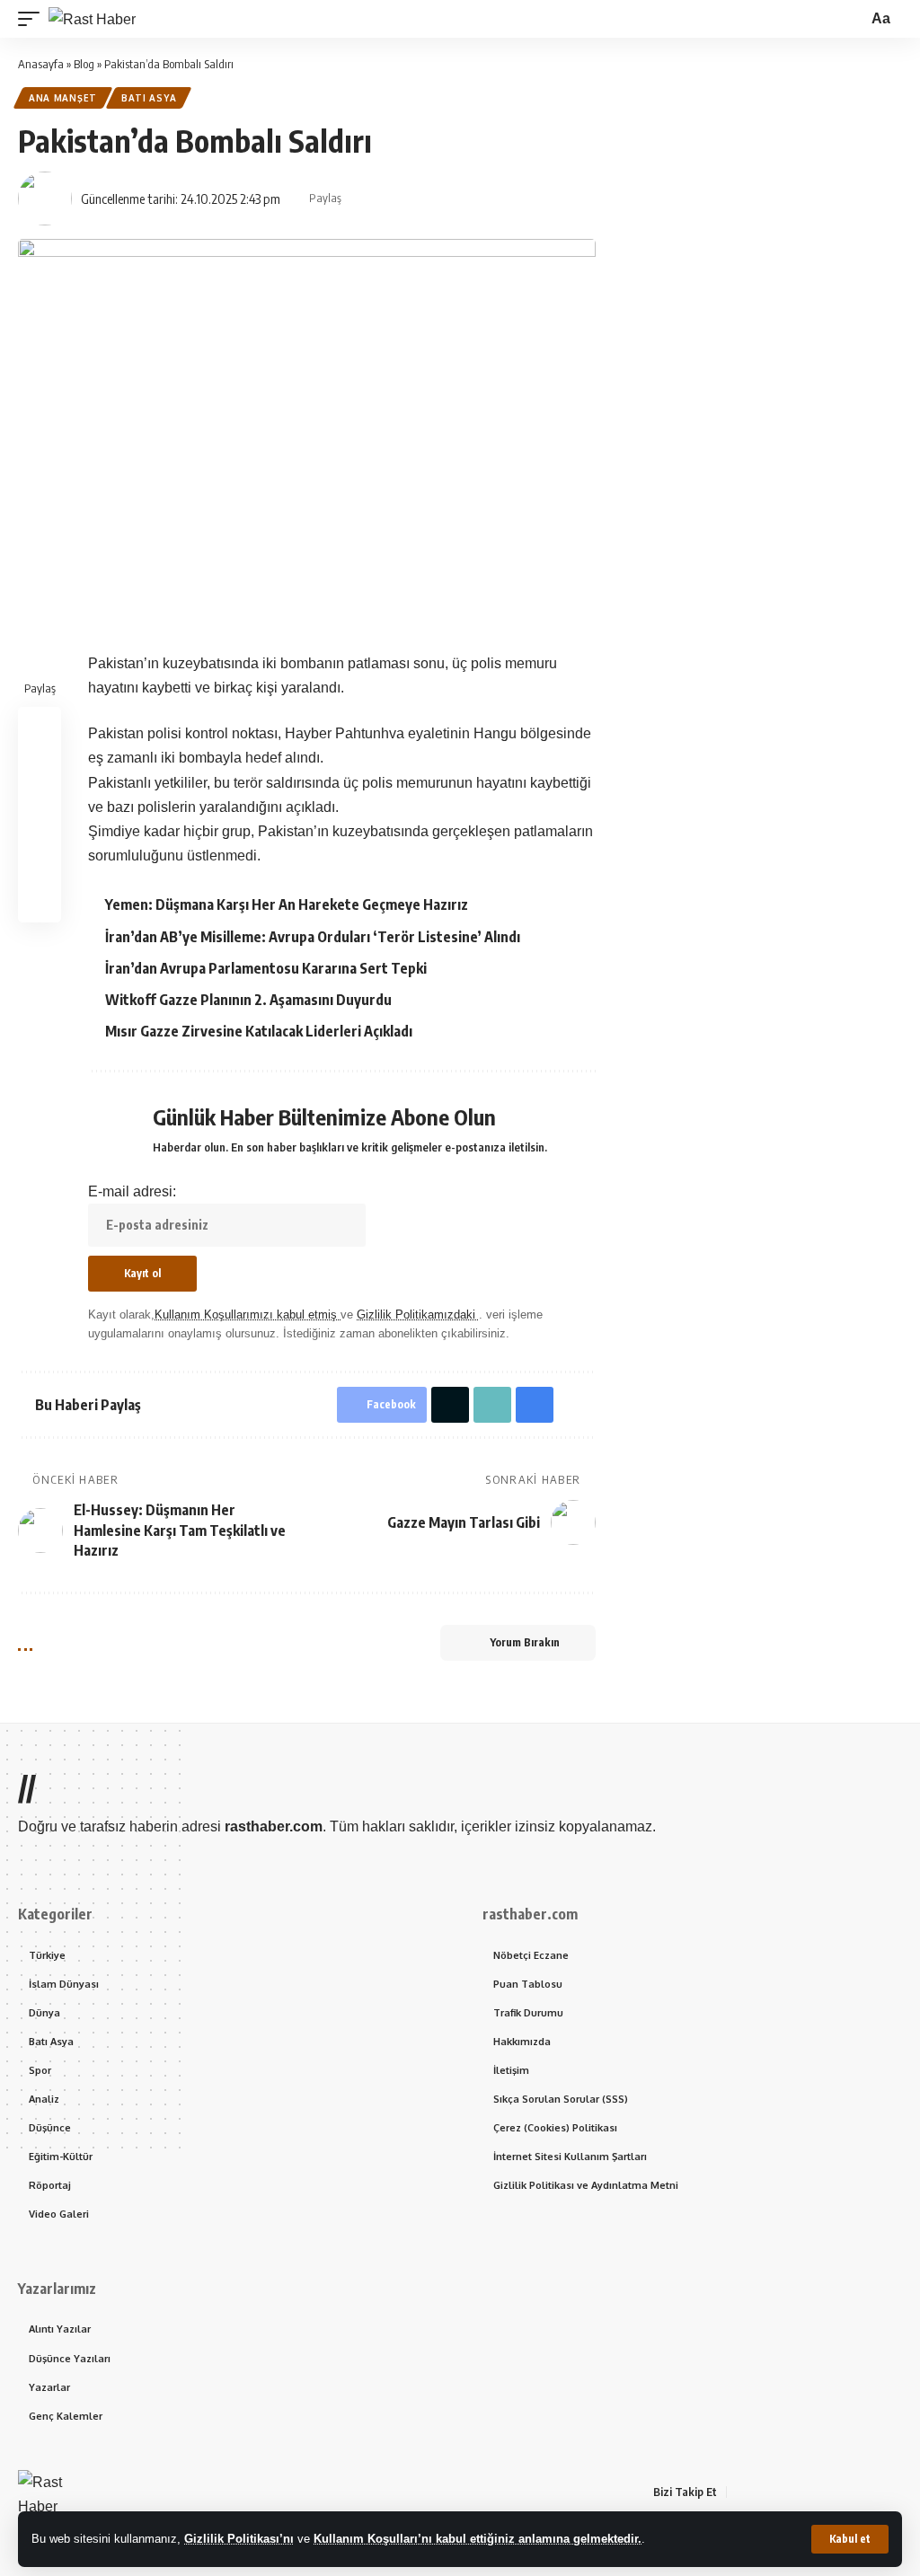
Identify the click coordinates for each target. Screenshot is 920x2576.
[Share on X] (388, 198)
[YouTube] (784, 2492)
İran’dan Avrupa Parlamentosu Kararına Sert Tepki (266, 968)
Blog (84, 64)
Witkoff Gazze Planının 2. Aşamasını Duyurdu (248, 1000)
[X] (763, 2492)
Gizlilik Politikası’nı (239, 2539)
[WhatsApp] (849, 2492)
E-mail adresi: (132, 1191)
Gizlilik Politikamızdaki (418, 1314)
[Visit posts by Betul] (45, 198)
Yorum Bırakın (525, 1642)
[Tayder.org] (871, 2492)
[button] (850, 2539)
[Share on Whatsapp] (416, 198)
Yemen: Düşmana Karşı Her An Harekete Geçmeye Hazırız (287, 904)
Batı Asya (149, 98)
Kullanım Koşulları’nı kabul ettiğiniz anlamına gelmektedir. (478, 2539)
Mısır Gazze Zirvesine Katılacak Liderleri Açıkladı (259, 1031)
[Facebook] (741, 2492)
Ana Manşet (63, 98)
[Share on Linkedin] (444, 198)
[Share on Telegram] (472, 198)
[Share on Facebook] (360, 198)
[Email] (500, 198)
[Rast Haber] (92, 19)
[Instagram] (806, 2492)
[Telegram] (827, 2492)
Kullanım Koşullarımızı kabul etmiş (248, 1314)
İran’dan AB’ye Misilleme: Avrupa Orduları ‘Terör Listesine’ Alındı (313, 937)
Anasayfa (41, 64)
